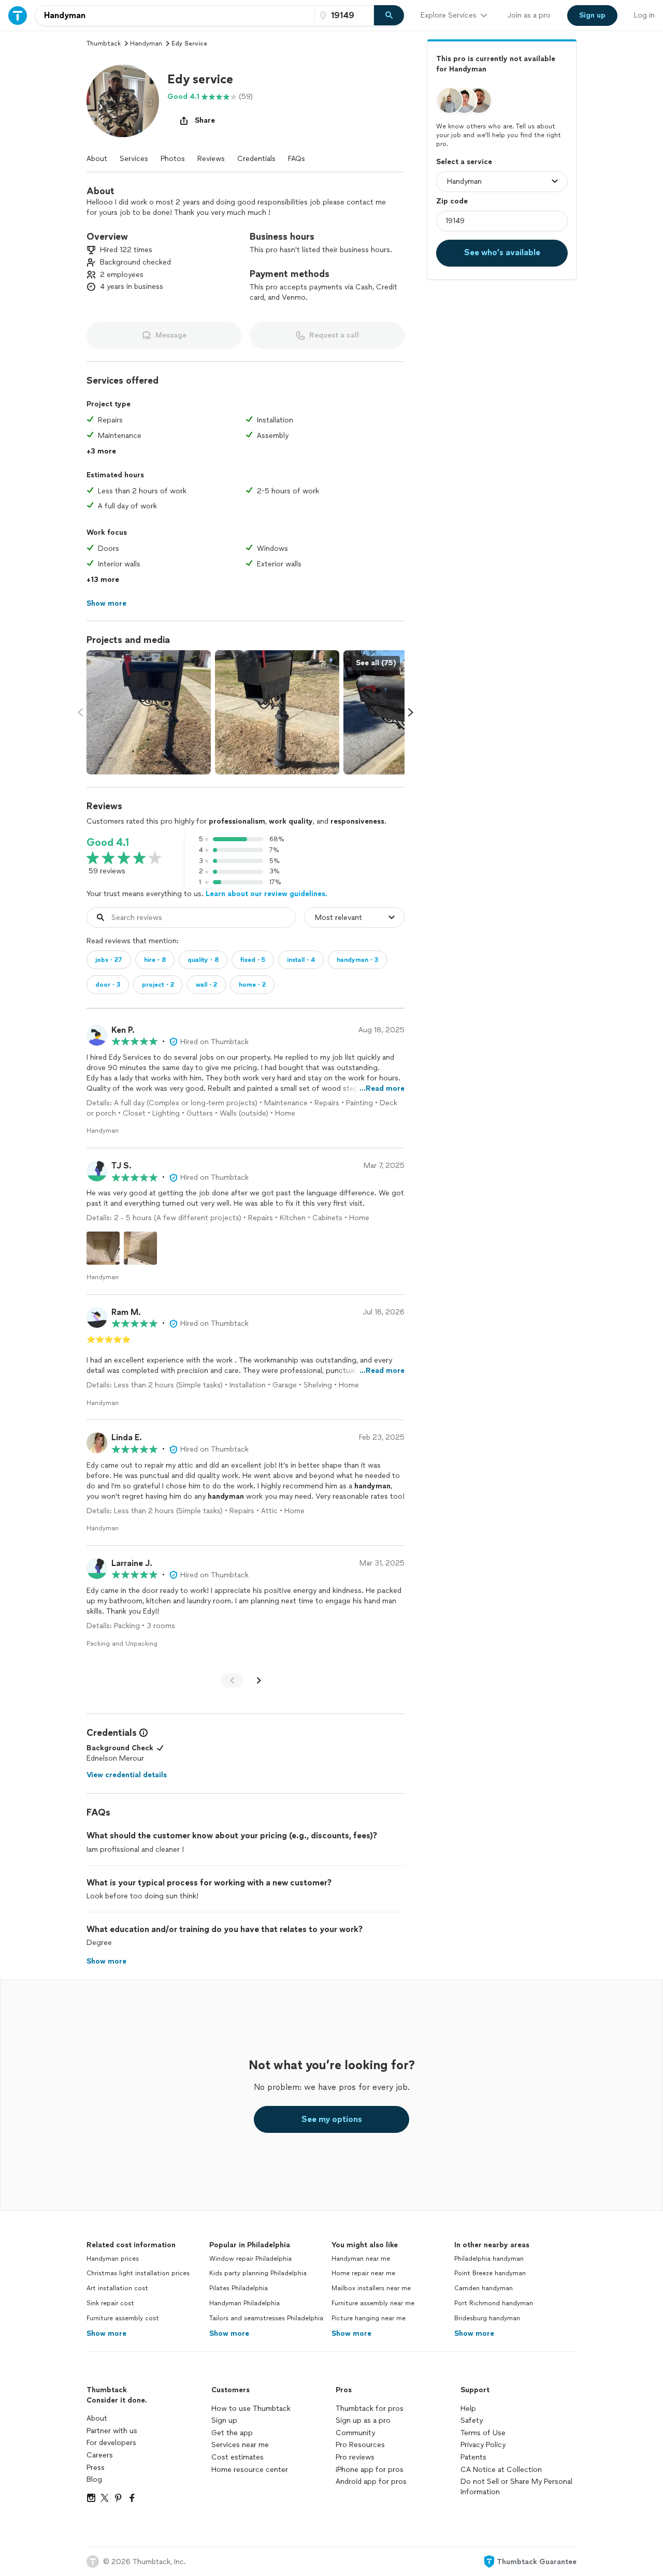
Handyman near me (361, 2259)
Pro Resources (360, 2445)
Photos (173, 159)
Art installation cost (117, 2288)
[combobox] (175, 16)
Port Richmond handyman (494, 2303)
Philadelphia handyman (489, 2259)
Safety (472, 2420)
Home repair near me (363, 2273)
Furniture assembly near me (373, 2303)
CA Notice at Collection (501, 2470)
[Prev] (232, 1680)
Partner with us (112, 2431)
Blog (94, 2479)
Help (468, 2409)
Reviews (211, 159)
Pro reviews (355, 2457)
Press (96, 2468)
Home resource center (250, 2470)
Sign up (224, 2420)
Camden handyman (484, 2288)
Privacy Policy (483, 2445)
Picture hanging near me (369, 2318)
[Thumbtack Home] (18, 15)
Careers (100, 2455)
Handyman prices (113, 2259)
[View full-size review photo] (103, 1248)
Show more (106, 2333)
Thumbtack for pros (370, 2409)
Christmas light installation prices (138, 2273)
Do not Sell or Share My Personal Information (516, 2487)
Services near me (240, 2445)
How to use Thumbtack (251, 2409)
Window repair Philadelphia (250, 2259)
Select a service (464, 161)
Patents (473, 2457)
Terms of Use (483, 2433)
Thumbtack (104, 43)
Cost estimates (237, 2457)
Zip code (452, 201)
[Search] (389, 16)
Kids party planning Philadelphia (258, 2273)
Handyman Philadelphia (244, 2303)
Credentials (256, 159)
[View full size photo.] (149, 712)
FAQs (297, 159)
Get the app (232, 2433)
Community (355, 2433)
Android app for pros (371, 2482)
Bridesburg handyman (487, 2318)
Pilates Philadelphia (239, 2288)
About (97, 159)
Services (134, 159)
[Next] (259, 1680)
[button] (123, 101)
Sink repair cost (110, 2303)
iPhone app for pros (370, 2470)
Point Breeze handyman (490, 2273)
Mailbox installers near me (371, 2288)
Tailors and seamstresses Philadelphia (266, 2318)
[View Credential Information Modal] (142, 1733)
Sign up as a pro (363, 2420)
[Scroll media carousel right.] (411, 712)
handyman (146, 43)
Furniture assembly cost (123, 2318)
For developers (111, 2443)
